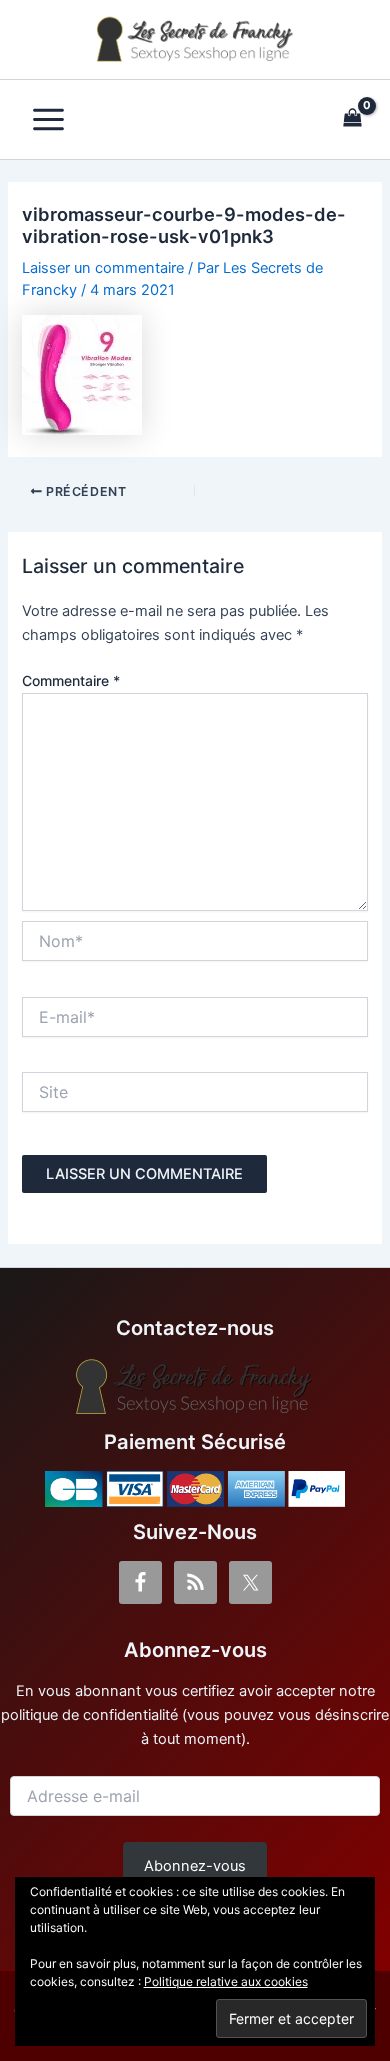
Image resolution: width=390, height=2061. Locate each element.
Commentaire (71, 680)
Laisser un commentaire (103, 268)
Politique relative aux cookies (226, 1981)
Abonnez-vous (195, 1866)
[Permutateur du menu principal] (48, 119)
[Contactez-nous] (195, 1387)
